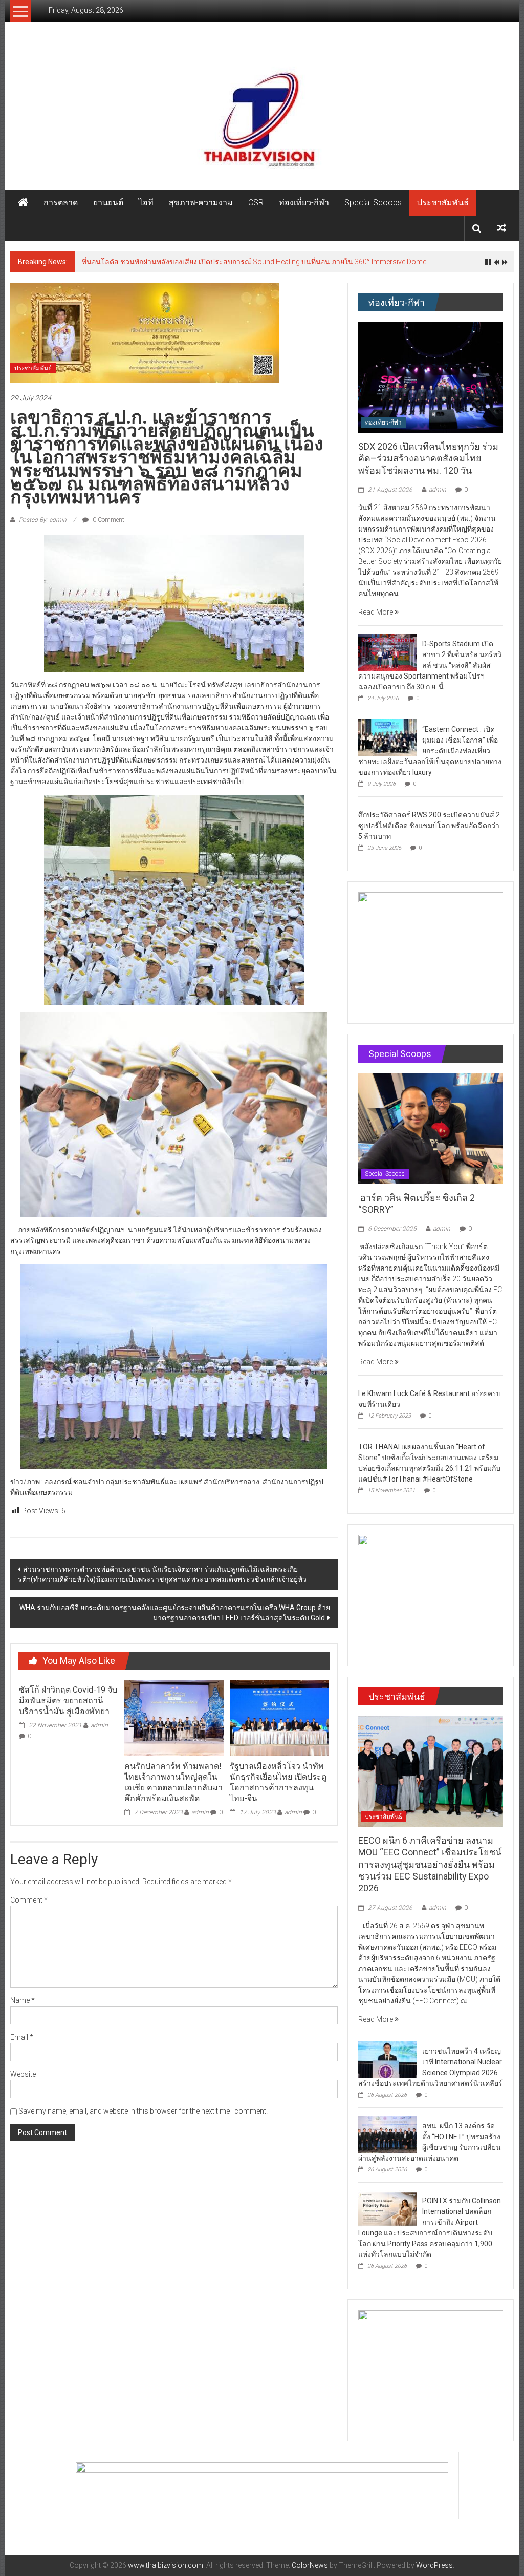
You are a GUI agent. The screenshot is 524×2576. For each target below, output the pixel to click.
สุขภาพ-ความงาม (201, 203)
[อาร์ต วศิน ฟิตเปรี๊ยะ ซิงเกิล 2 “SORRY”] (431, 1128)
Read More (376, 612)
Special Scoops (373, 203)
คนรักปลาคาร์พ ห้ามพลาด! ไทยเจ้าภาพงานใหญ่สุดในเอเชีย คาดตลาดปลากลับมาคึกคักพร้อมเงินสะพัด (173, 1782)
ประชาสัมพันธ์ (443, 203)
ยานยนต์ (108, 203)
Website (23, 2074)
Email (22, 2037)
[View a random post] (501, 228)
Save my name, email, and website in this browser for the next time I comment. (143, 2111)
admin (99, 1725)
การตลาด (61, 203)
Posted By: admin (43, 520)
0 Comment (108, 520)
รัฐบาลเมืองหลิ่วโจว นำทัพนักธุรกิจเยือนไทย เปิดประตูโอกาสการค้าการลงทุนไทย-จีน (278, 1782)
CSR (256, 203)
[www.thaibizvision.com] (262, 116)
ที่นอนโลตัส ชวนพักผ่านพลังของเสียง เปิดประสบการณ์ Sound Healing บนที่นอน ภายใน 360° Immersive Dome (254, 262)
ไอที (146, 203)
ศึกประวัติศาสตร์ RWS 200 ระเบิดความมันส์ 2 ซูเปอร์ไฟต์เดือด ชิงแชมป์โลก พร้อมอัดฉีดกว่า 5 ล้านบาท (429, 826)
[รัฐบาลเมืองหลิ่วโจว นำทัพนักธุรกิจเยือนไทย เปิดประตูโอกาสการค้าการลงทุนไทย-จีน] (279, 1718)
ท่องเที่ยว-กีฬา (304, 203)
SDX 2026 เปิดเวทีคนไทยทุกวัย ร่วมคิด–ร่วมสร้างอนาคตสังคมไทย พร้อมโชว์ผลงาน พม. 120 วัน (428, 458)
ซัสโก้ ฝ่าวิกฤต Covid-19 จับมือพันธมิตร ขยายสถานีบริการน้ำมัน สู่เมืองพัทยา (68, 1701)
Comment (29, 1900)
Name (23, 2000)
